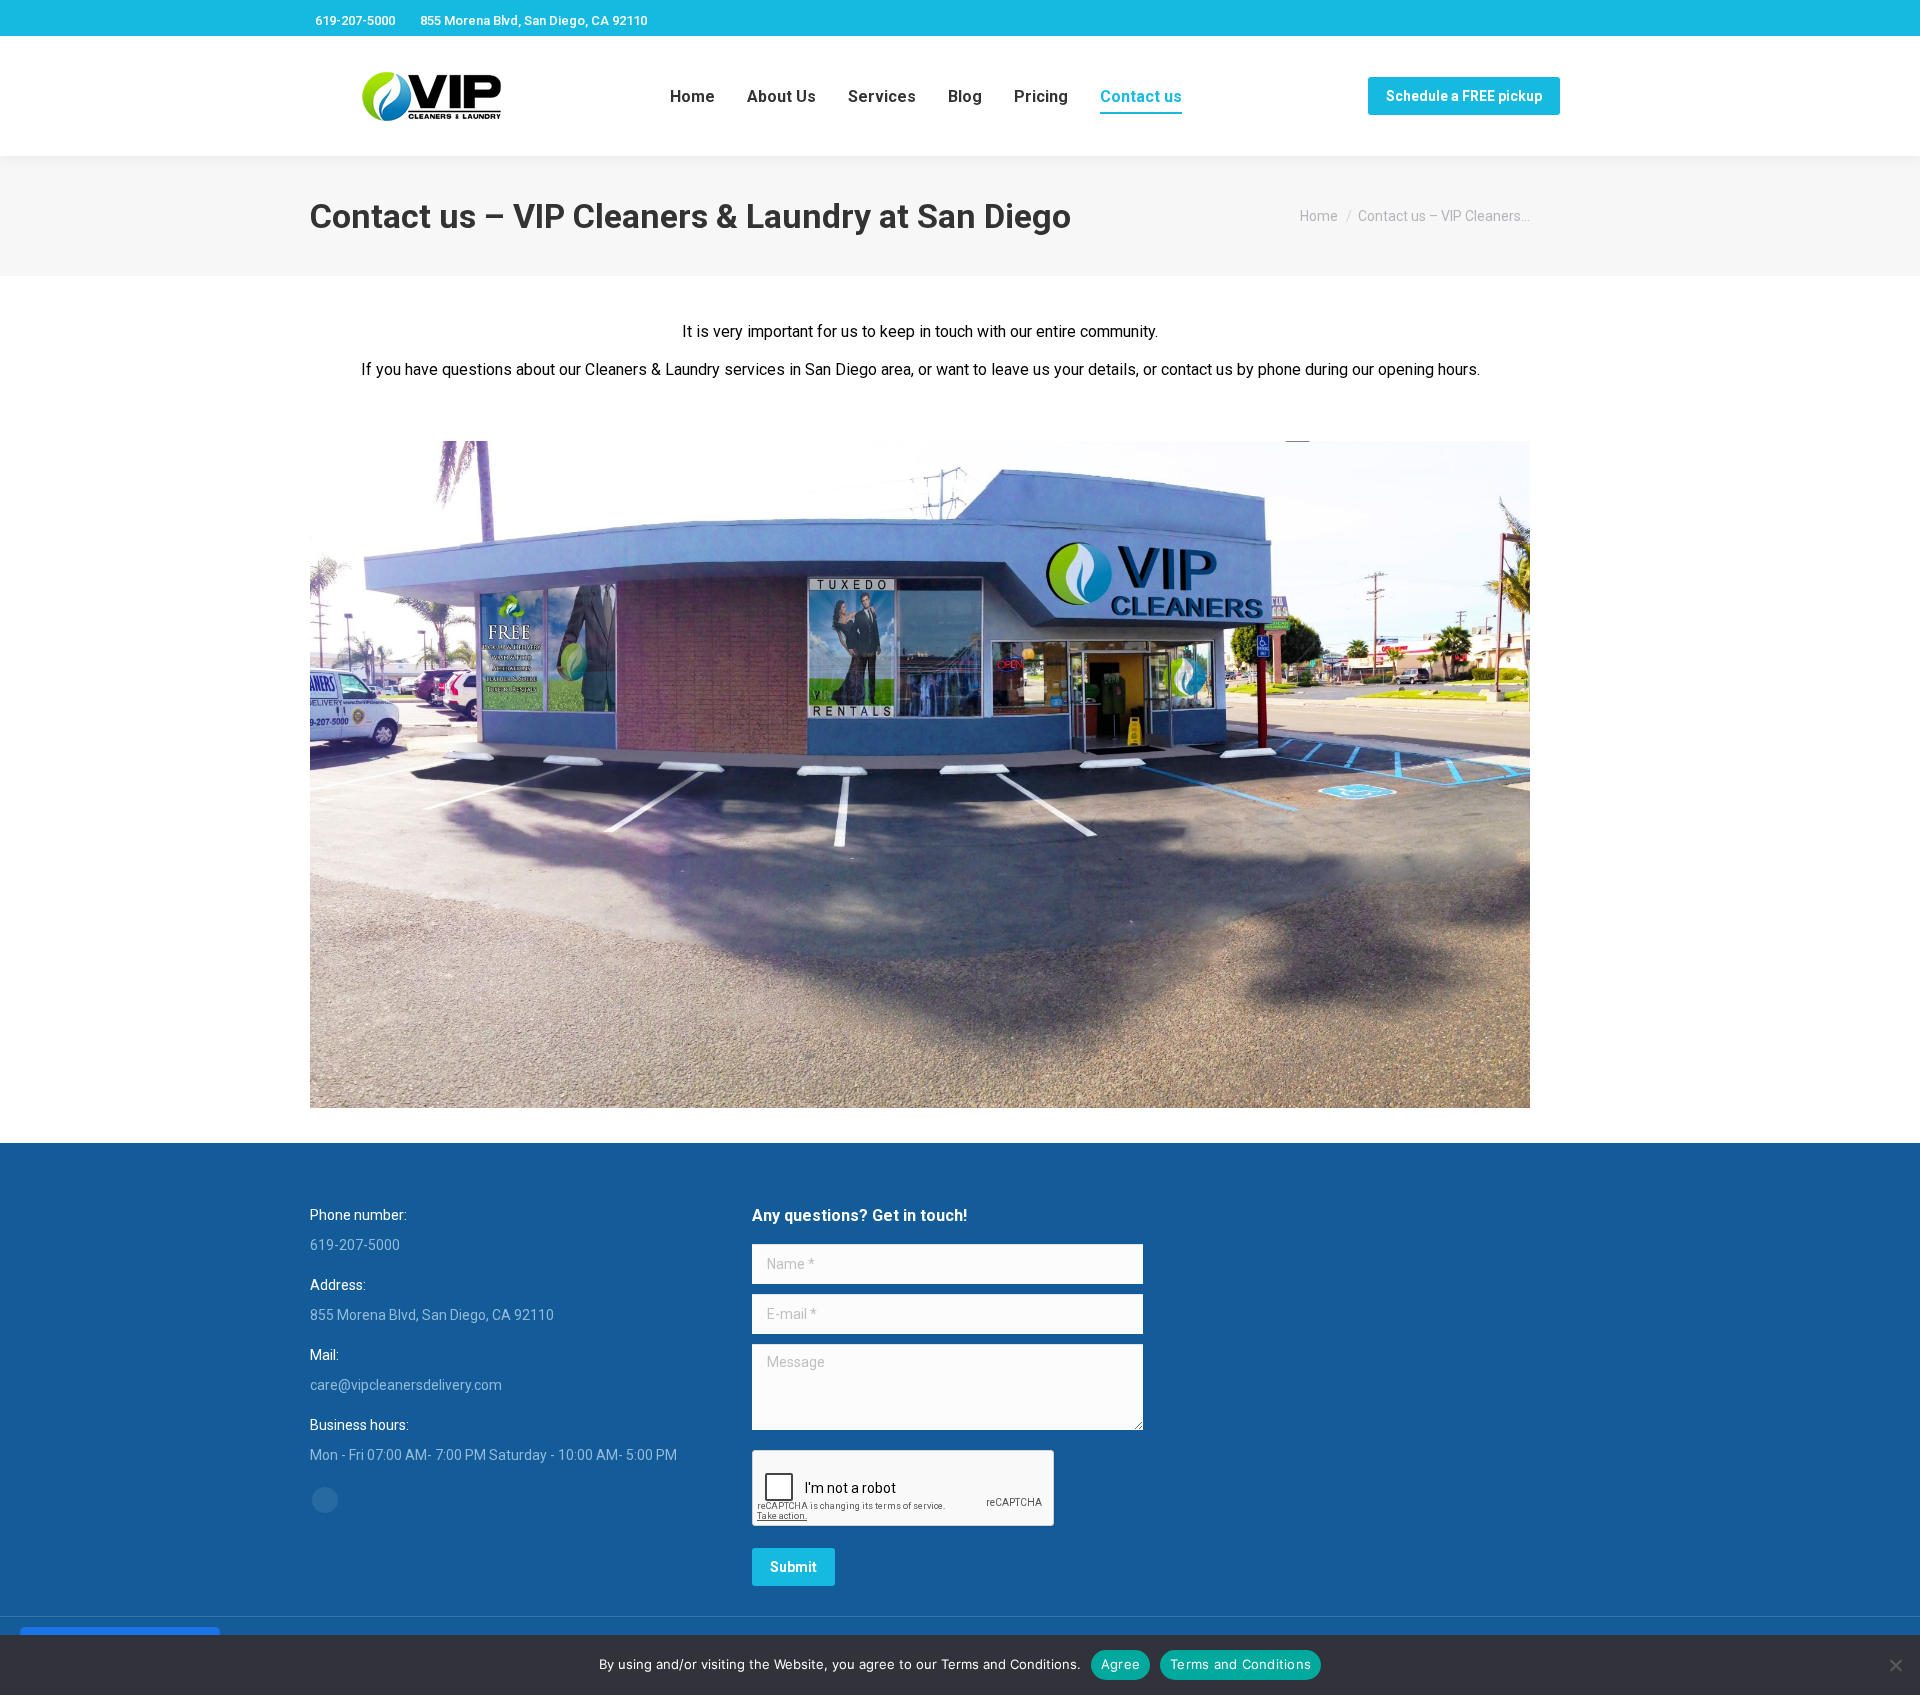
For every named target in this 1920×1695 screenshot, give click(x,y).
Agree (1120, 1664)
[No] (1895, 1665)
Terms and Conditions (1240, 1664)
